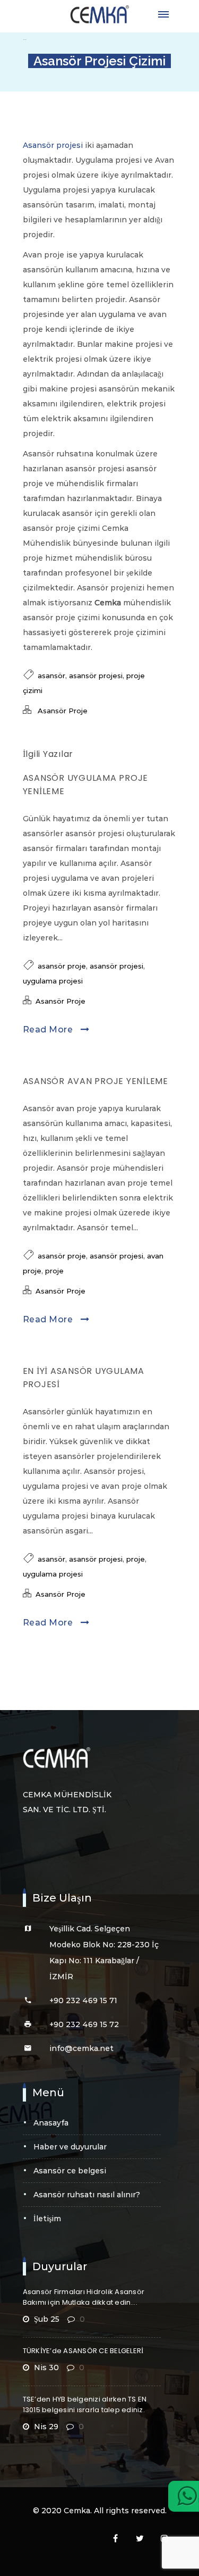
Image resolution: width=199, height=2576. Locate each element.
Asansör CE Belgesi (70, 2171)
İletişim (47, 2219)
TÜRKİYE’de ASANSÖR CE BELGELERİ (83, 2351)
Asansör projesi (53, 145)
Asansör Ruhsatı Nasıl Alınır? (87, 2195)
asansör (51, 676)
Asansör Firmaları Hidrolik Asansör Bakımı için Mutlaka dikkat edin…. (84, 2297)
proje (54, 1271)
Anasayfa (51, 2123)
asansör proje (62, 966)
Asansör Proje (63, 711)
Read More (49, 1029)
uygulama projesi (53, 981)
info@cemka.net (81, 2048)
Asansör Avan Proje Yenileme (96, 1081)
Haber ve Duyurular (70, 2147)
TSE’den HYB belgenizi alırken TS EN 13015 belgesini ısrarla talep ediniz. (85, 2404)
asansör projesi (96, 676)
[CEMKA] (100, 15)
